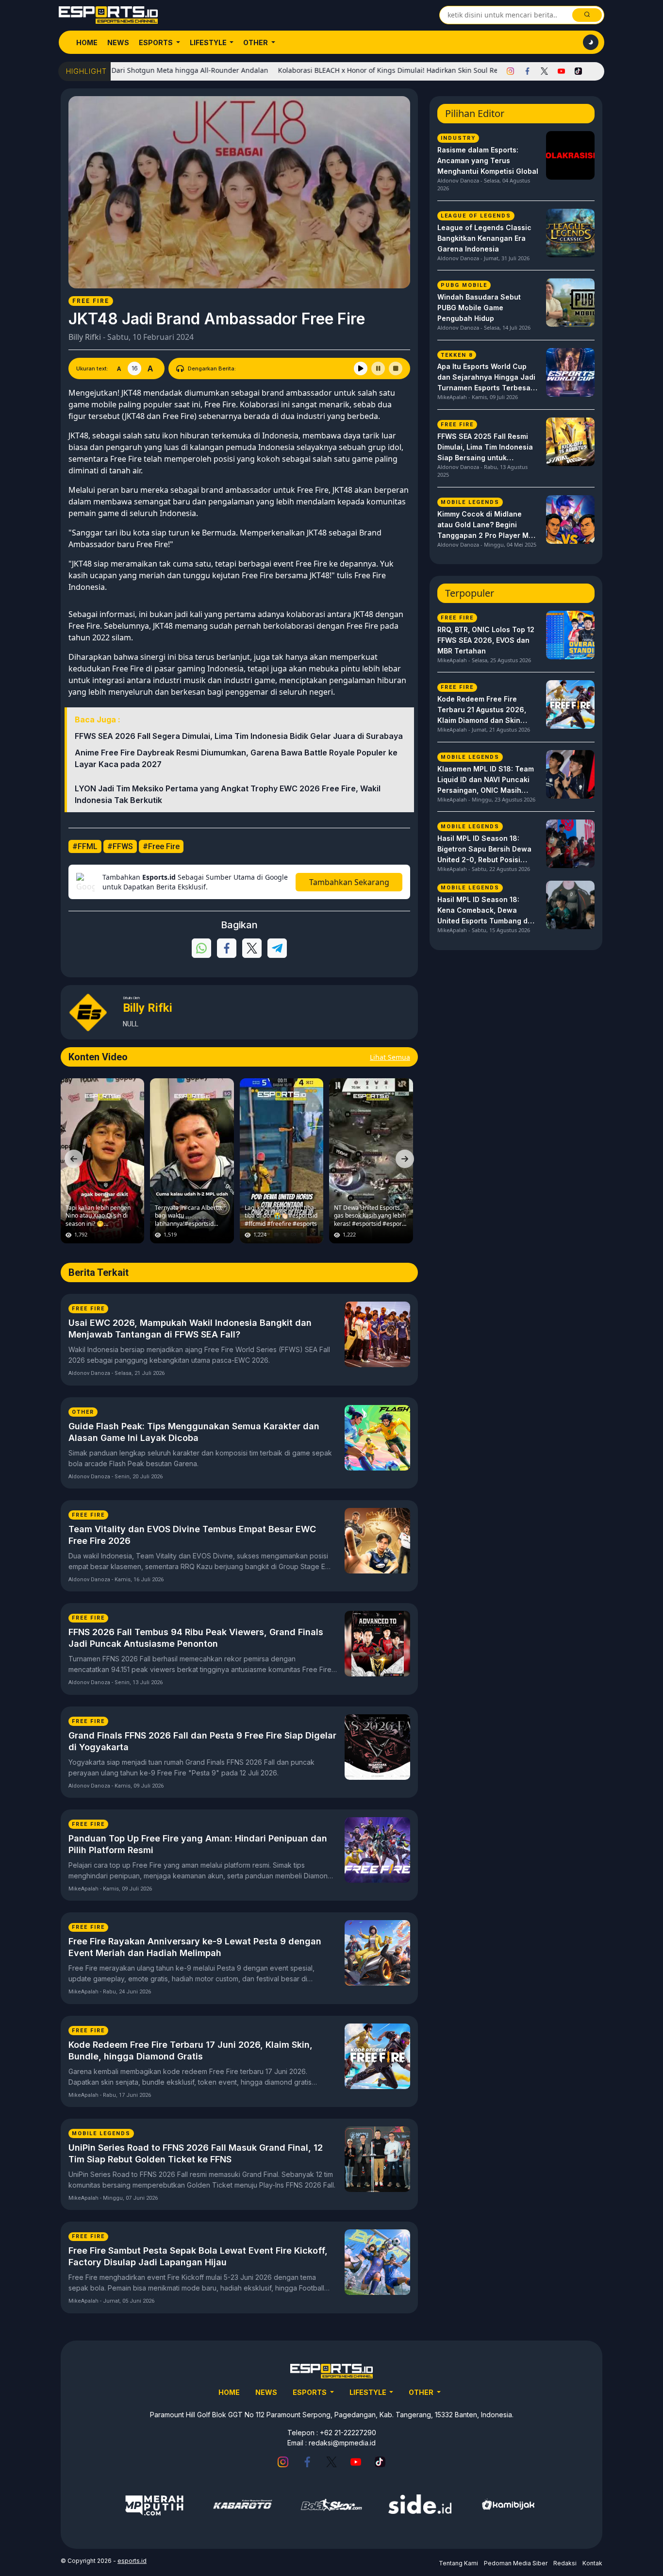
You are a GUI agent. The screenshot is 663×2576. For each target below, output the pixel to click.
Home (87, 42)
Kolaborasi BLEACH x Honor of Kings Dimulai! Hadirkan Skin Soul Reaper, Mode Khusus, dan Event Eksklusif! (394, 70)
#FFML (85, 846)
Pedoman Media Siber (516, 2563)
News (118, 42)
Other (256, 42)
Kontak (592, 2563)
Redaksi (565, 2563)
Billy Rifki (85, 337)
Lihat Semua (390, 1057)
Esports (157, 42)
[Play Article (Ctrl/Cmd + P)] (361, 368)
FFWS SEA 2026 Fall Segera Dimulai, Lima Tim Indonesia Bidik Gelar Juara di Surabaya (239, 736)
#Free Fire (161, 846)
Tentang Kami (458, 2563)
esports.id (132, 2561)
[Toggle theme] (591, 42)
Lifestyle (209, 42)
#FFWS (120, 846)
